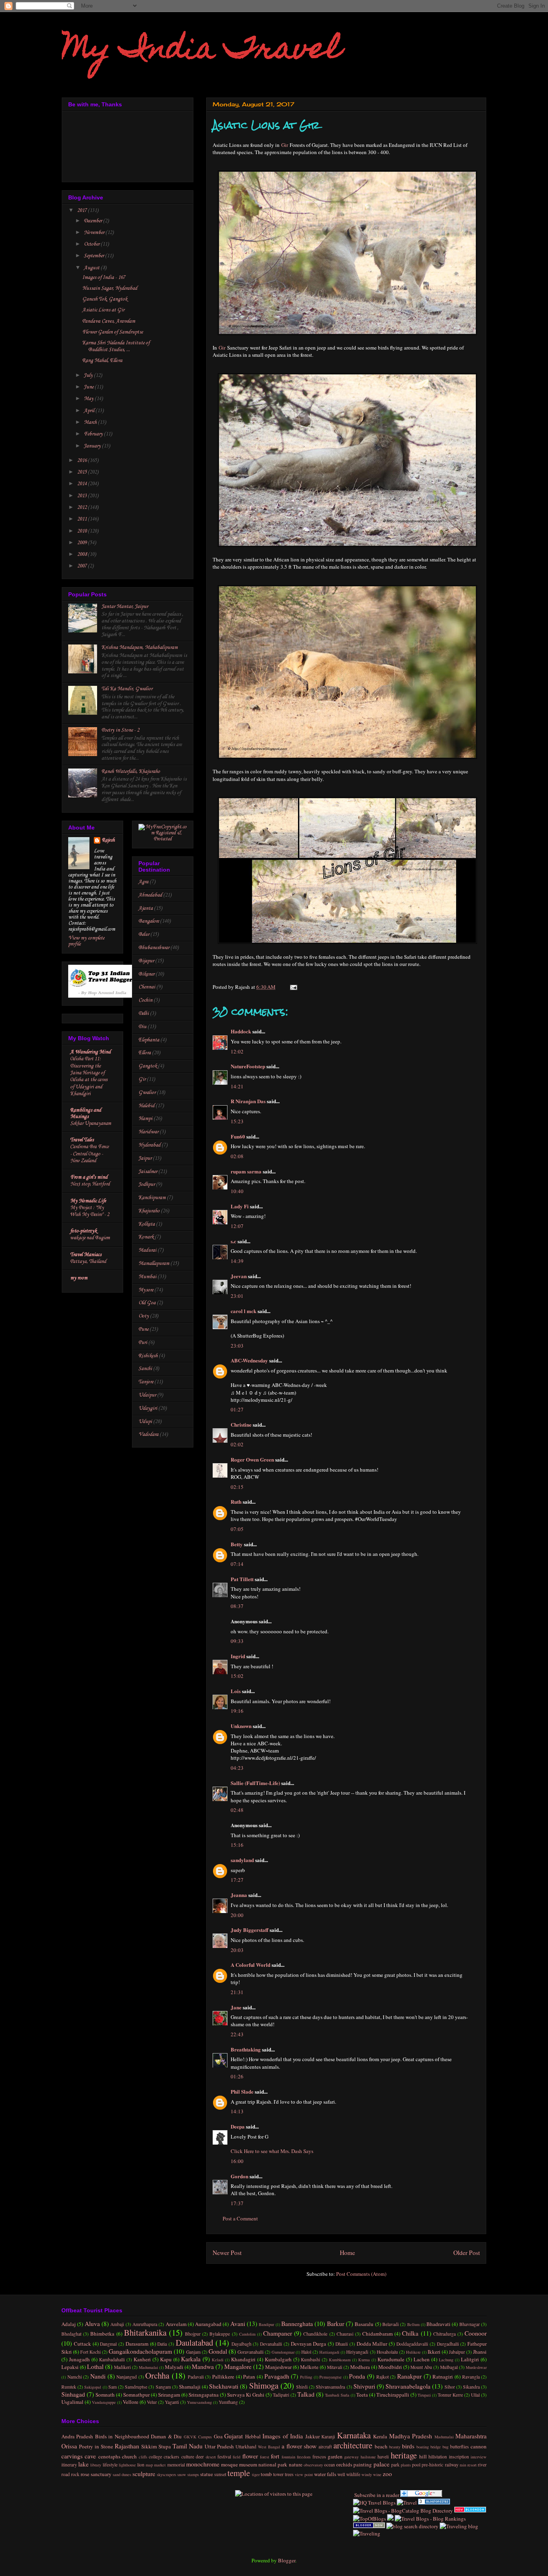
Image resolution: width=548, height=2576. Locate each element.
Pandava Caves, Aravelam (109, 321)
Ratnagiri (443, 2377)
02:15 (237, 1487)
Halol (306, 2352)
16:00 (237, 2161)
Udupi (145, 1422)
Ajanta (146, 908)
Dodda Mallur (372, 2344)
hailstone (368, 2457)
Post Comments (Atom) (361, 2274)
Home (347, 2253)
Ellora (145, 1053)
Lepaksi (70, 2367)
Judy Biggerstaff (250, 1930)
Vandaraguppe (104, 2402)
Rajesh (108, 840)
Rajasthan (127, 2446)
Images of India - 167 (104, 278)
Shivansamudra (330, 2387)
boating (423, 2447)
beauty (395, 2447)
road (66, 2474)
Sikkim (149, 2446)
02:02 (237, 1444)
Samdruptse (136, 2387)
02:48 (237, 1810)
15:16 (237, 1845)
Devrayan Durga (309, 2344)
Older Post (467, 2253)
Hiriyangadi (357, 2352)
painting (363, 2464)
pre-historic (432, 2465)
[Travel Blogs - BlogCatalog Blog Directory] (403, 2511)
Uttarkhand (246, 2447)
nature (296, 2464)
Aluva (92, 2324)
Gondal (218, 2351)
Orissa (69, 2446)
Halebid (146, 1106)
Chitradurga (444, 2334)
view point (304, 2474)
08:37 (237, 1606)
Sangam (163, 2387)
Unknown (241, 1726)
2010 (82, 531)
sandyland (242, 1860)
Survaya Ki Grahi (246, 2395)
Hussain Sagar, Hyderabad (110, 288)
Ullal (475, 2395)
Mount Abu (421, 2367)
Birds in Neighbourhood (122, 2436)
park (395, 2465)
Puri (143, 1343)
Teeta (362, 2395)
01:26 (237, 2076)
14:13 (237, 2111)
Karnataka (354, 2435)
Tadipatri (281, 2395)
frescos (319, 2457)
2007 (82, 566)
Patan (249, 2377)
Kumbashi (311, 2359)
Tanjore (146, 1382)
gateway (351, 2457)
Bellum (413, 2324)
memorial (176, 2465)
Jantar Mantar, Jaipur (125, 607)
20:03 (237, 1950)
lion (141, 2465)
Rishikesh (148, 1356)
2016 (82, 461)
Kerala (380, 2436)
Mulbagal (449, 2367)
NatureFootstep (248, 1066)
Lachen (422, 2359)
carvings (72, 2456)
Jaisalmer (148, 1172)
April (90, 411)
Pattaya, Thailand (88, 1262)
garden (335, 2456)
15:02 (237, 1676)
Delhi (144, 1014)
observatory (313, 2465)
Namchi (75, 2377)
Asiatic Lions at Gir (103, 310)
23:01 (237, 1296)
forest (265, 2457)
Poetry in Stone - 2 (120, 730)
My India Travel (202, 51)
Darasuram (137, 2344)
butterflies (460, 2447)
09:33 (237, 1641)
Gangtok (148, 1066)
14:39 (237, 1261)
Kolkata (147, 1224)
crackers (172, 2457)
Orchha (157, 2375)
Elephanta (149, 1040)
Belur (144, 934)
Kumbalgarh (278, 2359)
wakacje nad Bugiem (90, 1238)
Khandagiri (243, 2359)
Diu (142, 1027)
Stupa (165, 2446)
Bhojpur (193, 2334)
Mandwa (203, 2367)
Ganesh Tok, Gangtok (105, 299)
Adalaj (69, 2324)
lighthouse (127, 2465)
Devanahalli (271, 2344)
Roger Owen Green (252, 1459)
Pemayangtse (331, 2377)
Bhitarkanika (145, 2332)
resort (472, 2465)
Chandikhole (315, 2334)
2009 (82, 543)
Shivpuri (364, 2386)
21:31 (237, 1992)
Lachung (446, 2360)
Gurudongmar (283, 2352)
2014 (82, 484)
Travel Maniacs (86, 1255)
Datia (162, 2344)
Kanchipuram (152, 1198)
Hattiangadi (329, 2352)
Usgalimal (72, 2402)
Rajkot (383, 2377)
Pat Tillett (242, 1579)
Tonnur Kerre (450, 2395)
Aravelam (176, 2324)
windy (367, 2474)
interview (479, 2457)
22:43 (237, 2034)
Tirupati (424, 2395)
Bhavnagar (470, 2324)
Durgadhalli (448, 2344)
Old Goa (147, 1303)
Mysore (146, 1290)
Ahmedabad (150, 895)
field (236, 2457)
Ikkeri (434, 2352)
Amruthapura (145, 2324)
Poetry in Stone (96, 2446)
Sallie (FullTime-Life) (255, 1783)
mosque (229, 2464)
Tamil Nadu (188, 2446)
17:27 (237, 1880)
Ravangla (471, 2377)
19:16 (237, 1711)
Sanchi (145, 1369)
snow (182, 2474)
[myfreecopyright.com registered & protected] (163, 839)
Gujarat (233, 2436)
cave (90, 2456)
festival (224, 2457)
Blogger (287, 2560)
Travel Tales (82, 1140)
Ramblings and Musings (86, 1113)
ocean (330, 2465)
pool (416, 2465)
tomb (266, 2474)
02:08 (237, 1156)
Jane (236, 2007)
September (94, 256)
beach (381, 2446)
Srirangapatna (204, 2395)
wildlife (353, 2474)
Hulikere (413, 2352)
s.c (233, 1241)
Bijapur (146, 961)
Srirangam (169, 2395)
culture (188, 2457)
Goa (218, 2436)
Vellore (131, 2402)
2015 (82, 472)
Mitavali (335, 2367)
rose (85, 2474)
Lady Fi (240, 1206)
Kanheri (142, 2359)
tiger (256, 2474)
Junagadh (79, 2359)
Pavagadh (277, 2376)
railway (452, 2465)
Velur (152, 2402)
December (93, 221)
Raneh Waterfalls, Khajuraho (131, 772)
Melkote (309, 2367)
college (155, 2457)
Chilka (410, 2333)
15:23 (237, 1121)
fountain (288, 2457)
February (94, 434)
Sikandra (471, 2387)
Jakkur (313, 2436)
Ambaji (117, 2324)
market (160, 2465)
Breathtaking (246, 2049)
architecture (353, 2445)
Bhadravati (438, 2324)
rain (463, 2465)
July (89, 375)
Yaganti (172, 2402)
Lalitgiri (470, 2359)
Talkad (306, 2394)
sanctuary (101, 2474)
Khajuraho (149, 1211)
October (92, 244)
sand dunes (122, 2474)
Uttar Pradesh (219, 2446)
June (89, 387)
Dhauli (342, 2344)
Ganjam (193, 2352)
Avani (238, 2324)
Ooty (144, 1316)
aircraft (325, 2447)
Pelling (306, 2377)
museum (248, 2464)
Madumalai (148, 2367)
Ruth (236, 1501)
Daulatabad (194, 2342)
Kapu (166, 2359)
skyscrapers (166, 2474)
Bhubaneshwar (154, 948)
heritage (404, 2455)
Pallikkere (223, 2377)
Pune (143, 1329)
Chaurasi (345, 2334)
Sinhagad (73, 2394)
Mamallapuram (154, 1264)
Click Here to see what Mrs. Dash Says (272, 2151)
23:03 (237, 1346)
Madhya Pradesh (411, 2436)
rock (75, 2474)
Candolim (247, 2334)
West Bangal (269, 2447)
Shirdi (302, 2387)
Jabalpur (457, 2352)
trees (289, 2474)
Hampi (145, 1119)
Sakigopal (93, 2387)
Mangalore (238, 2367)
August (92, 268)
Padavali (196, 2377)
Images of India (283, 2436)
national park (273, 2464)
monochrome (203, 2464)
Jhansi (480, 2352)
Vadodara (148, 1434)
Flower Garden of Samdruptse (113, 332)
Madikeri (122, 2367)
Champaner (278, 2333)
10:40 (237, 1191)
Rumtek (69, 2387)
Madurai (147, 1250)
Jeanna (239, 1895)
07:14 (237, 1564)
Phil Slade (242, 2091)
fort (275, 2456)
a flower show (299, 2446)
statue (207, 2474)
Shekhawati (224, 2386)
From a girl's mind (89, 1177)
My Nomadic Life (88, 1201)
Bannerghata (297, 2324)
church (129, 2456)
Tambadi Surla (337, 2395)
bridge (436, 2447)
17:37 (237, 2203)
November (95, 233)
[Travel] (407, 2503)
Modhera (360, 2367)
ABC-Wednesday (249, 1360)
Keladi (218, 2360)
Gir (285, 145)
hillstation (438, 2457)
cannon (479, 2446)
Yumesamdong (199, 2402)
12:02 (237, 1051)
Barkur (336, 2324)
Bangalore (149, 921)
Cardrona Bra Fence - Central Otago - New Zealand (89, 1154)
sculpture (144, 2474)
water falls (325, 2474)
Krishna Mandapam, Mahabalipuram (140, 648)
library (96, 2465)
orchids (344, 2464)
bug (446, 2447)
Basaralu (364, 2324)
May (89, 399)
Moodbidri (390, 2367)
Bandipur (266, 2324)
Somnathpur (136, 2395)
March (91, 422)
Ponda (357, 2376)
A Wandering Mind (90, 1052)
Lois (236, 1691)
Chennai (147, 987)
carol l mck (244, 1311)
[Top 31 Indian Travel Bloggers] (103, 996)
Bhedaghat (71, 2334)
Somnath (105, 2395)
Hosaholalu (387, 2352)
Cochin (145, 1000)
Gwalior (147, 1093)
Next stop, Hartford (90, 1184)
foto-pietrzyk (83, 1231)
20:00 (237, 1915)
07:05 (237, 1529)
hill (423, 2456)
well (341, 2474)
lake (83, 2464)
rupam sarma (246, 1171)
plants (406, 2465)
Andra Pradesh (77, 2436)
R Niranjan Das (248, 1101)
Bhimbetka (102, 2334)
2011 (82, 519)
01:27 (237, 1409)
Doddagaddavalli (412, 2344)
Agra (143, 882)
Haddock (241, 1031)
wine (377, 2474)
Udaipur (147, 1395)
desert (211, 2457)
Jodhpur (147, 1184)
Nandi (98, 2376)
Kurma (364, 2360)
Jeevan (239, 1276)
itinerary (69, 2465)
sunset (220, 2474)
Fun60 (238, 1136)
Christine (241, 1424)
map (149, 2465)
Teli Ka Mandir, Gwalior (127, 689)
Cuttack (82, 2344)
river (482, 2465)
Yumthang (228, 2402)
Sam (113, 2387)
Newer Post (227, 2253)
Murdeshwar (476, 2367)
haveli (383, 2457)
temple (239, 2473)
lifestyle (110, 2465)
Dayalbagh (242, 2344)
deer (200, 2457)
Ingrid (238, 1656)
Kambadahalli (112, 2359)
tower (278, 2474)
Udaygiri (148, 1408)
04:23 (237, 1768)
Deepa (238, 2126)
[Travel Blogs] (390, 2519)
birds (408, 2446)
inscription (459, 2457)
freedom (304, 2457)
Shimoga (264, 2385)
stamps (193, 2474)
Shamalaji (190, 2387)
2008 (82, 554)
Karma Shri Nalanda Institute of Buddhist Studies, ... (116, 346)
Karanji (328, 2437)
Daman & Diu (166, 2436)
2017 (82, 210)
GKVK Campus (198, 2437)
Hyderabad (149, 1145)
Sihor (450, 2387)
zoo (387, 2474)
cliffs (143, 2457)
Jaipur (145, 1158)
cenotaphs (109, 2456)
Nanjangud (127, 2377)
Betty (237, 1544)
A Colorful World (251, 1965)
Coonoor (476, 2333)
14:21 (237, 1086)
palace (382, 2464)
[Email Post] (292, 987)
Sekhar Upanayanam (91, 1123)
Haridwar (148, 1132)
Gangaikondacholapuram (140, 2351)
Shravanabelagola (408, 2386)
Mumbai (147, 1277)
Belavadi (391, 2324)
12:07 (237, 1226)
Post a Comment (240, 2218)
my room (79, 1278)
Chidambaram (378, 2334)
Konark (146, 1237)
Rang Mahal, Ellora (102, 361)
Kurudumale (391, 2359)
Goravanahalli (251, 2352)
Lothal (95, 2367)
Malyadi (174, 2367)
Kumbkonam (340, 2360)
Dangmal (108, 2344)
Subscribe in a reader (376, 2495)
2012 (82, 507)
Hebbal (253, 2436)
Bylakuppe (220, 2334)
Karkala (191, 2359)
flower (250, 2456)
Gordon (239, 2176)
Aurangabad (208, 2324)
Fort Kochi (90, 2352)
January (93, 446)
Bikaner (146, 974)
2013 (82, 496)
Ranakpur (409, 2376)
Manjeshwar (278, 2367)
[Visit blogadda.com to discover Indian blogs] (470, 2511)
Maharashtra (471, 2436)
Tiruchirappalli (393, 2395)
